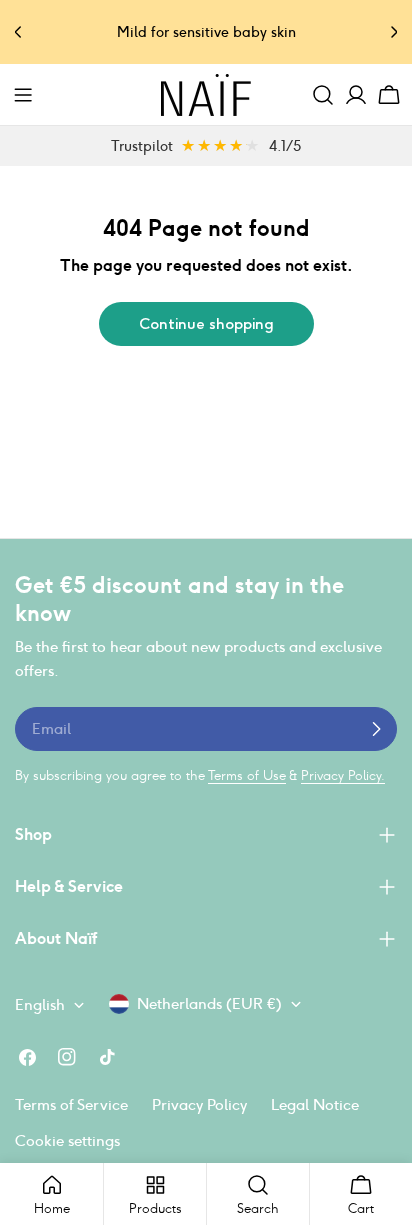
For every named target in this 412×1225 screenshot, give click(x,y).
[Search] (323, 95)
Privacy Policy (199, 1104)
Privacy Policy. (343, 775)
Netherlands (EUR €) (209, 1003)
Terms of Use (247, 775)
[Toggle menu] (23, 95)
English (40, 1004)
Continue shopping (206, 324)
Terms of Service (71, 1104)
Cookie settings (67, 1140)
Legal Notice (315, 1104)
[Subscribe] (376, 729)
